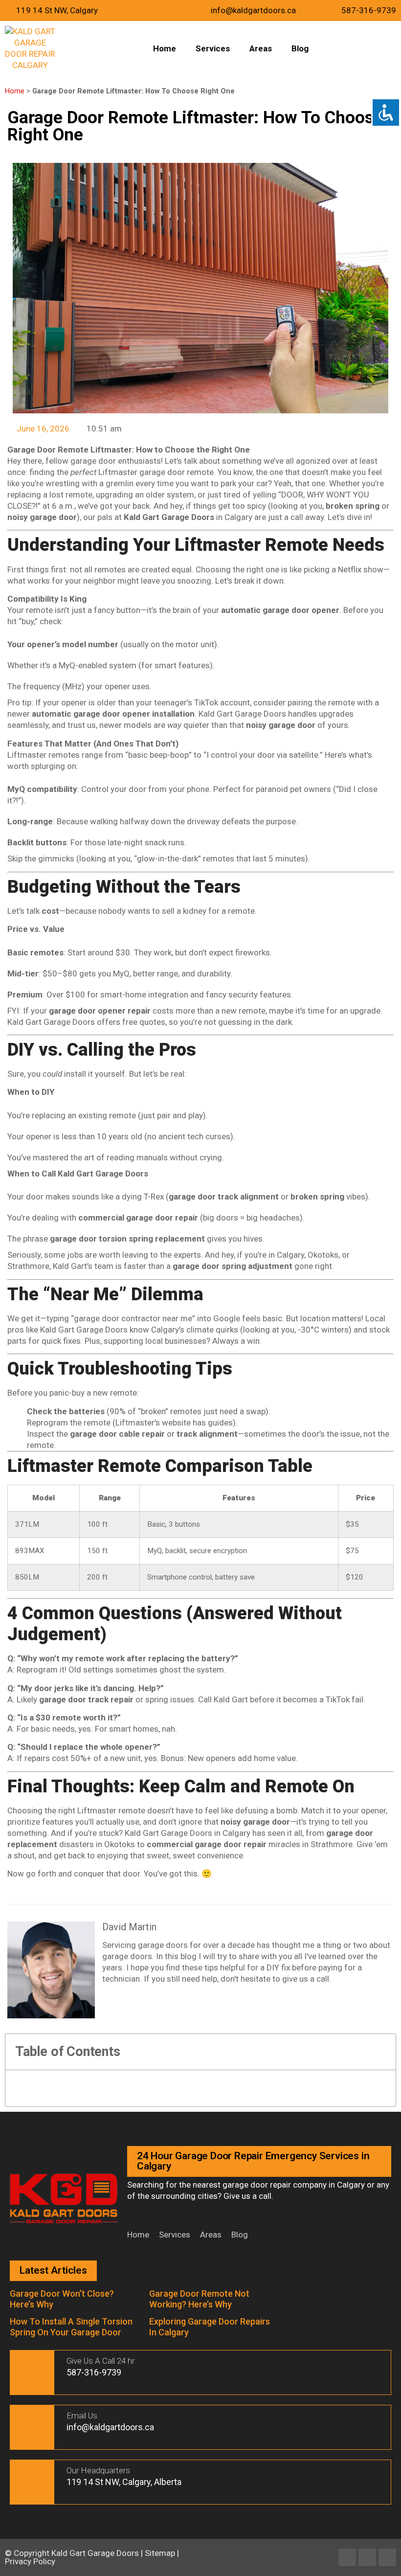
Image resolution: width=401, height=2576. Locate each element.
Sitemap (160, 2553)
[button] (383, 2052)
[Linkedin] (367, 2557)
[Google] (387, 2557)
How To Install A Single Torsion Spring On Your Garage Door (71, 2327)
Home (165, 48)
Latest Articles (53, 2270)
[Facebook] (347, 2557)
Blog (300, 48)
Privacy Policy (30, 2561)
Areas (261, 48)
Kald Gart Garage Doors (96, 2553)
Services (213, 48)
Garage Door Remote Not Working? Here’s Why (199, 2299)
